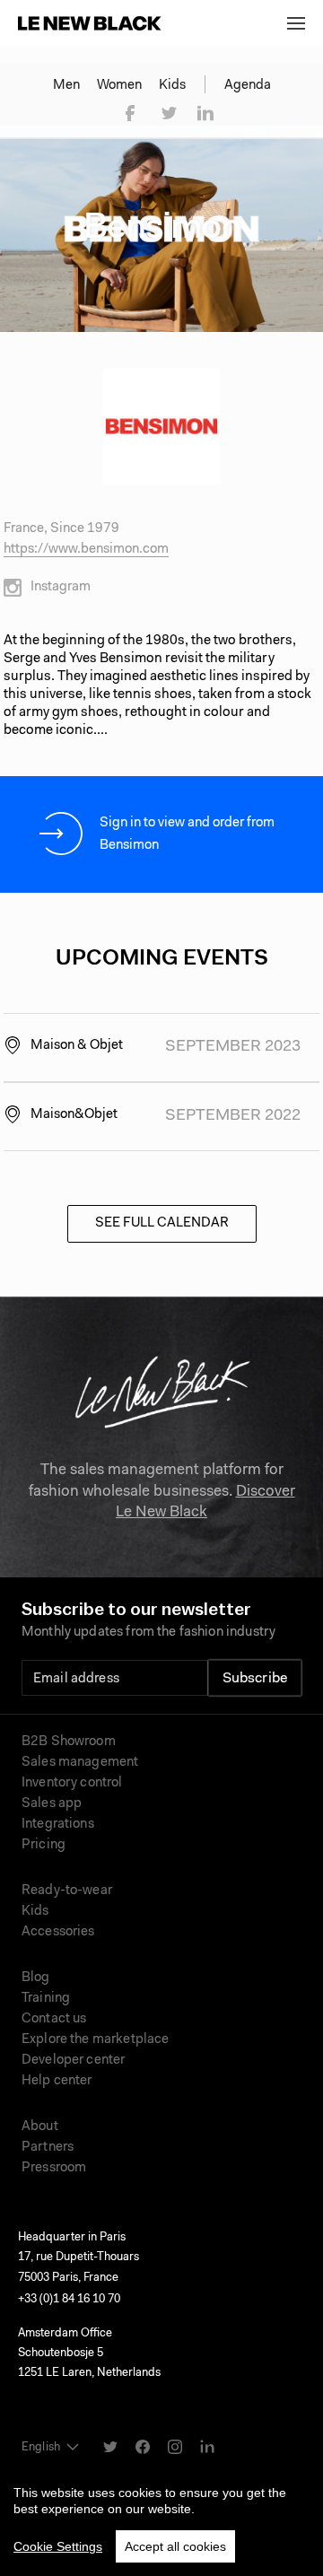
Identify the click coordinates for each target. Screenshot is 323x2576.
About (40, 2127)
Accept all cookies (175, 2546)
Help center (57, 2081)
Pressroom (54, 2168)
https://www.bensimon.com (86, 550)
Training (46, 1999)
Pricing (44, 1845)
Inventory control (72, 1783)
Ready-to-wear (67, 1891)
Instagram (61, 587)
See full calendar (162, 1223)
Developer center (73, 2061)
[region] (161, 2517)
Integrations (58, 1825)
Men (66, 86)
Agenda (248, 86)
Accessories (58, 1932)
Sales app (52, 1804)
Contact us (54, 2019)
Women (119, 86)
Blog (36, 1978)
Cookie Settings (58, 2546)
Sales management (80, 1763)
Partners (48, 2148)
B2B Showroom (69, 1742)
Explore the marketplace (95, 2040)
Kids (172, 86)
